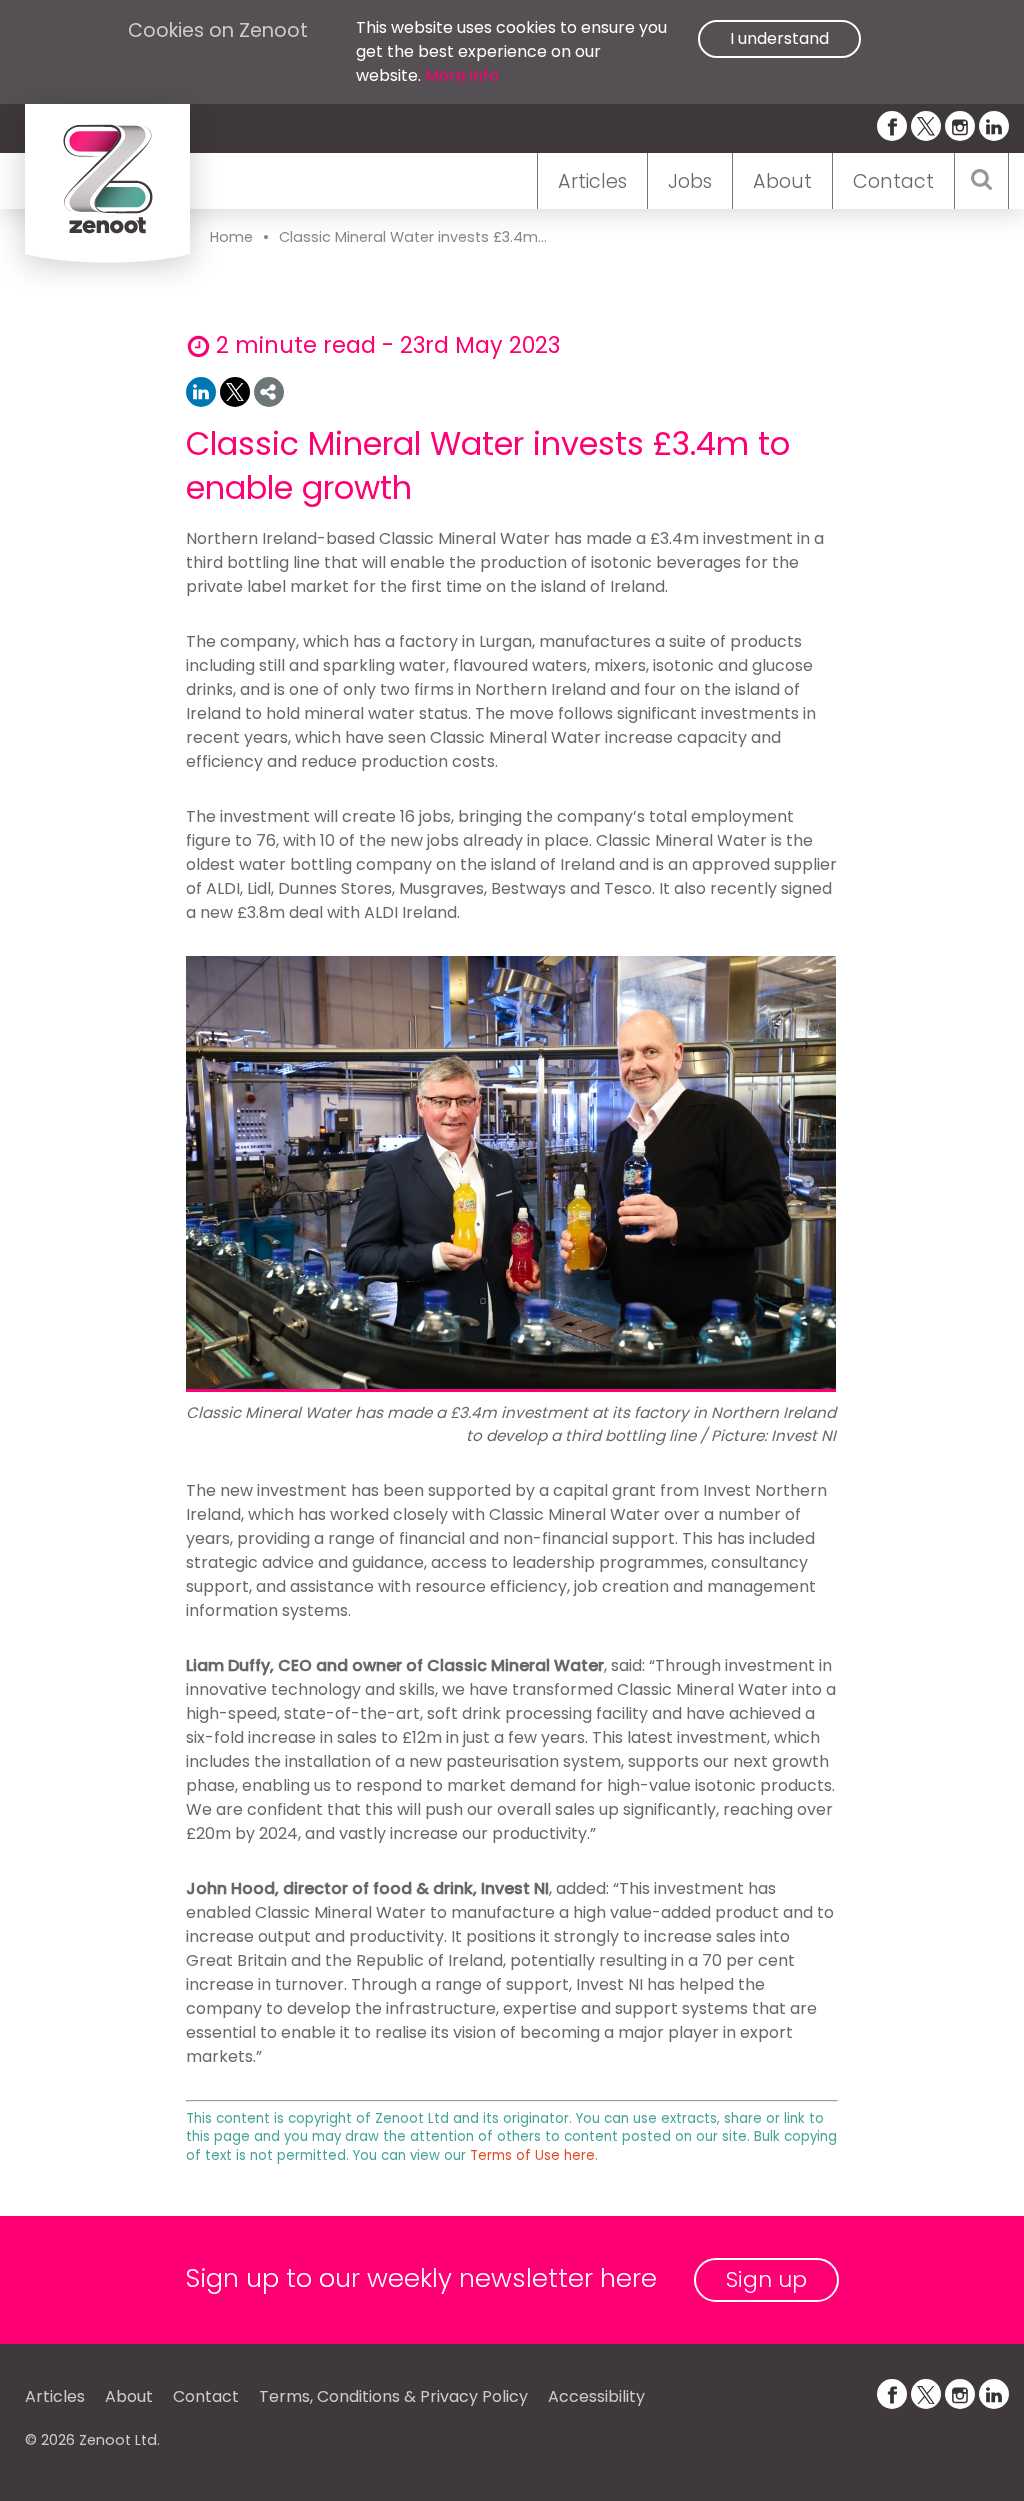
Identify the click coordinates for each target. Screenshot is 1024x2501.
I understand (779, 38)
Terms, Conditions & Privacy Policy (393, 2396)
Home (231, 237)
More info (462, 75)
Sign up (766, 2279)
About (782, 181)
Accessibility (596, 2396)
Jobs (690, 181)
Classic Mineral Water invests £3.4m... (413, 237)
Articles (592, 181)
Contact (893, 181)
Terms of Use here (532, 2155)
